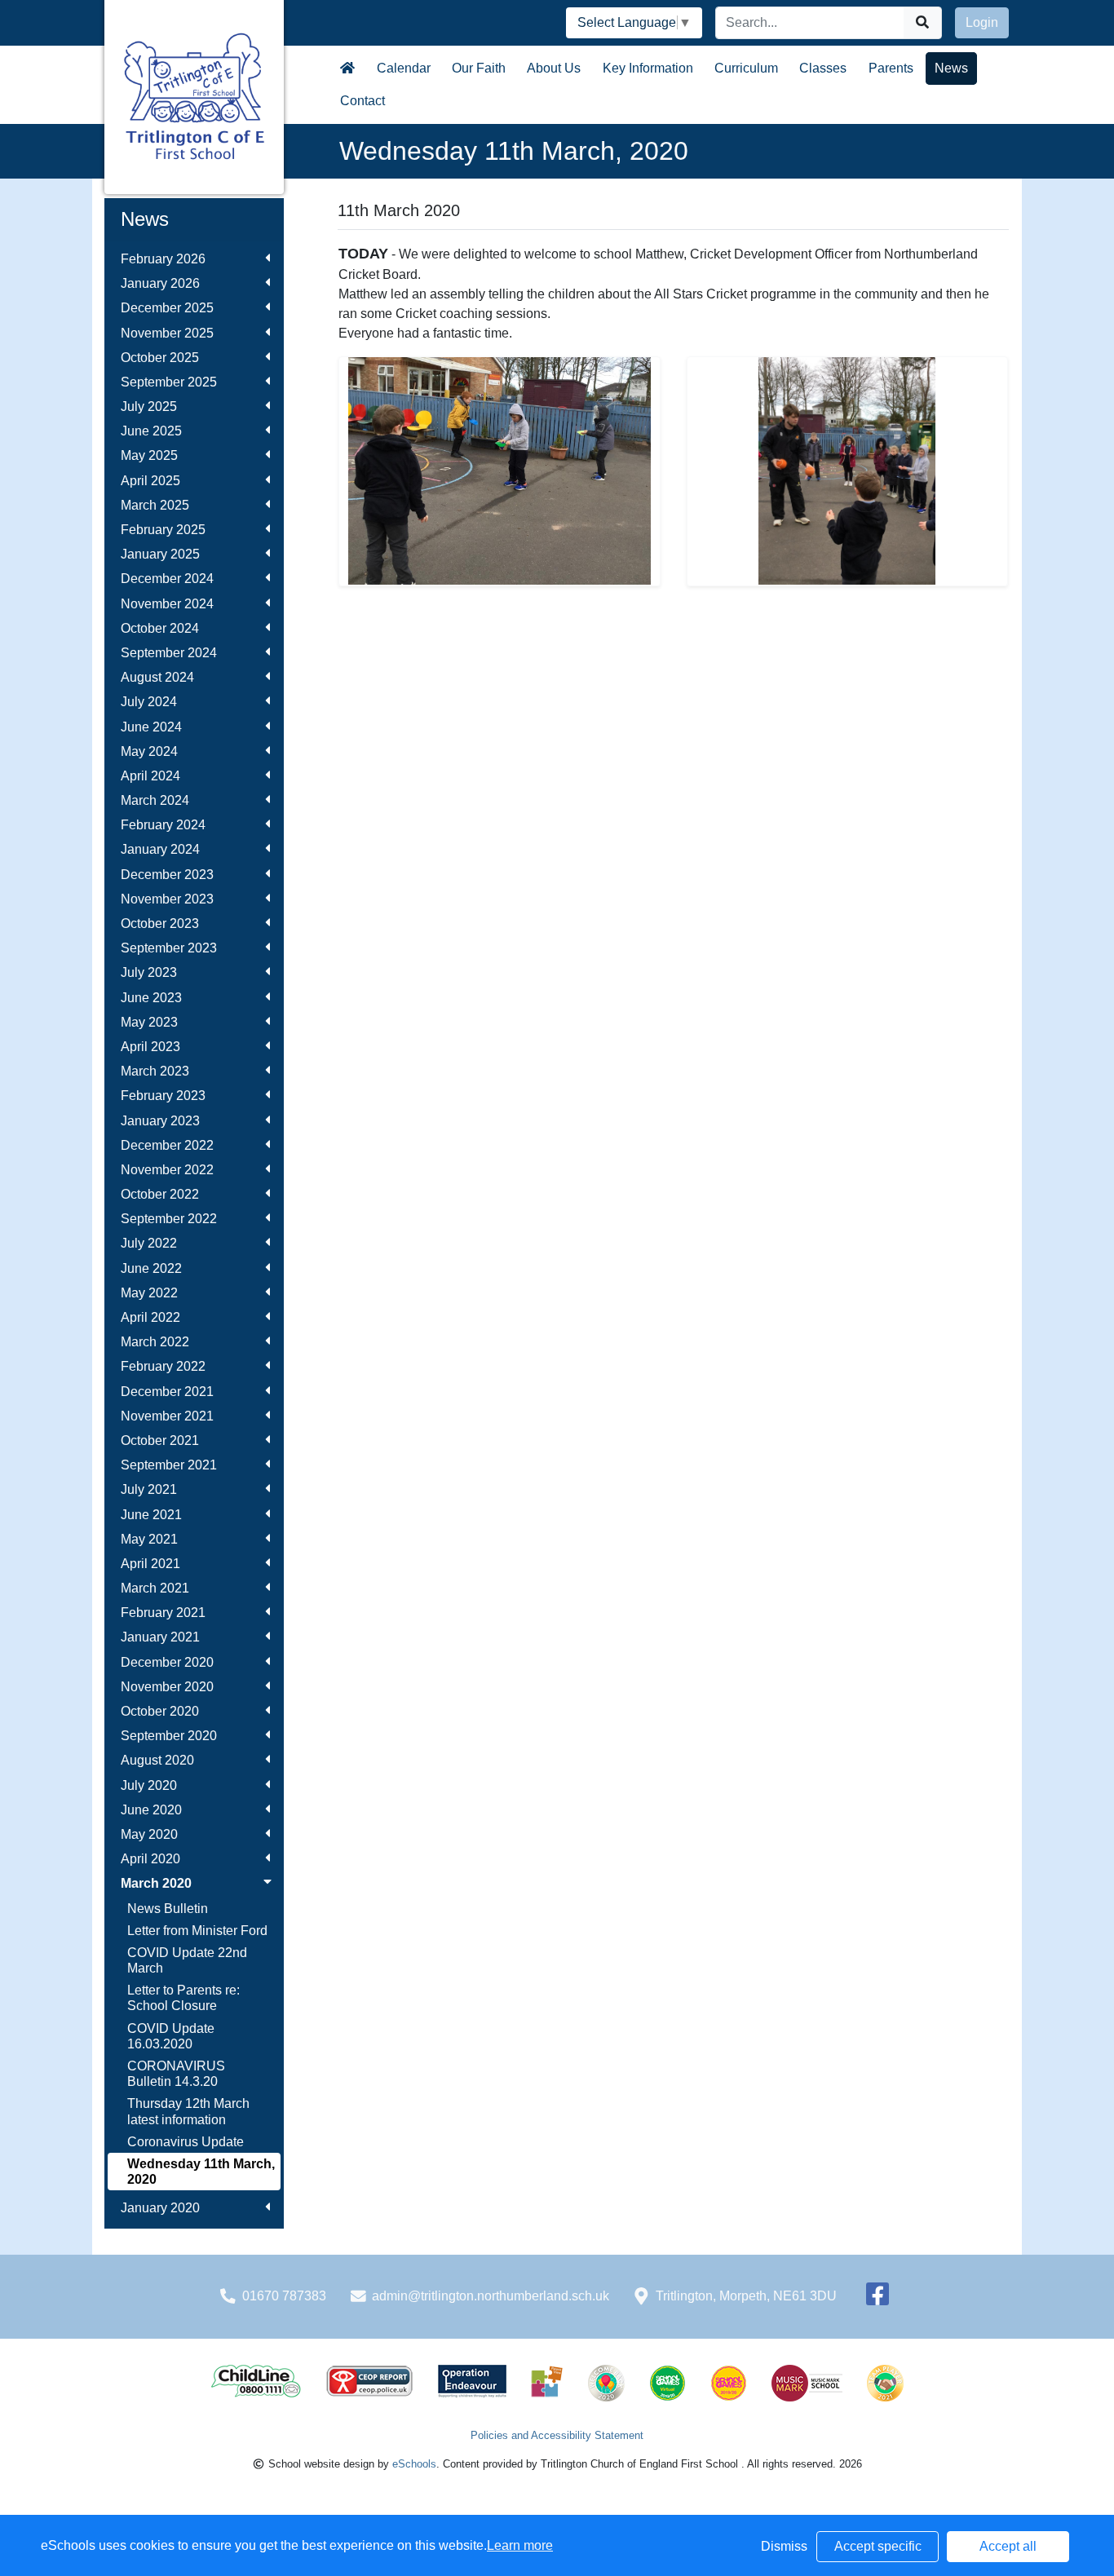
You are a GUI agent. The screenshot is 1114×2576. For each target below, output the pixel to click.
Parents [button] (891, 68)
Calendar (404, 68)
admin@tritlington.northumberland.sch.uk (491, 2296)
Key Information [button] (648, 68)
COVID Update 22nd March (187, 1960)
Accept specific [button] (878, 2546)
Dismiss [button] (784, 2546)
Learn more (520, 2545)
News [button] (951, 68)
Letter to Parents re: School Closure (183, 1998)
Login (982, 22)
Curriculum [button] (746, 68)
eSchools (414, 2464)
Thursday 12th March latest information (188, 2111)
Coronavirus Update (186, 2142)
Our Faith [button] (479, 68)
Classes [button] (823, 68)
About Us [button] (554, 68)
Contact (362, 101)
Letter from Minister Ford (197, 1931)
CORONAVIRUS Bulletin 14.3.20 (176, 2074)
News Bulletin (168, 1909)
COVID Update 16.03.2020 (171, 2036)
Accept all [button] (1008, 2546)
